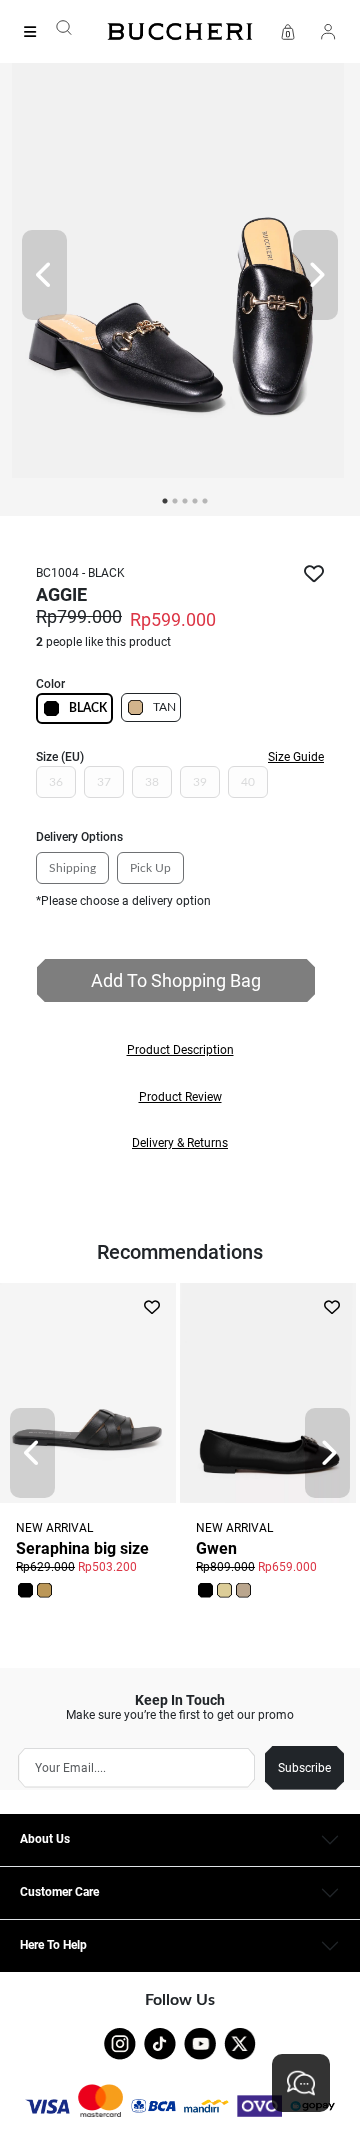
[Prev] (44, 275)
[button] (180, 1050)
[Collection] (36, 32)
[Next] (315, 275)
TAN (164, 707)
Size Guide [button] (296, 757)
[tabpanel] (180, 274)
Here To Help (53, 1945)
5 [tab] (205, 501)
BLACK (88, 708)
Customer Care (59, 1892)
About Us (45, 1839)
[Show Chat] (301, 2083)
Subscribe (304, 1768)
